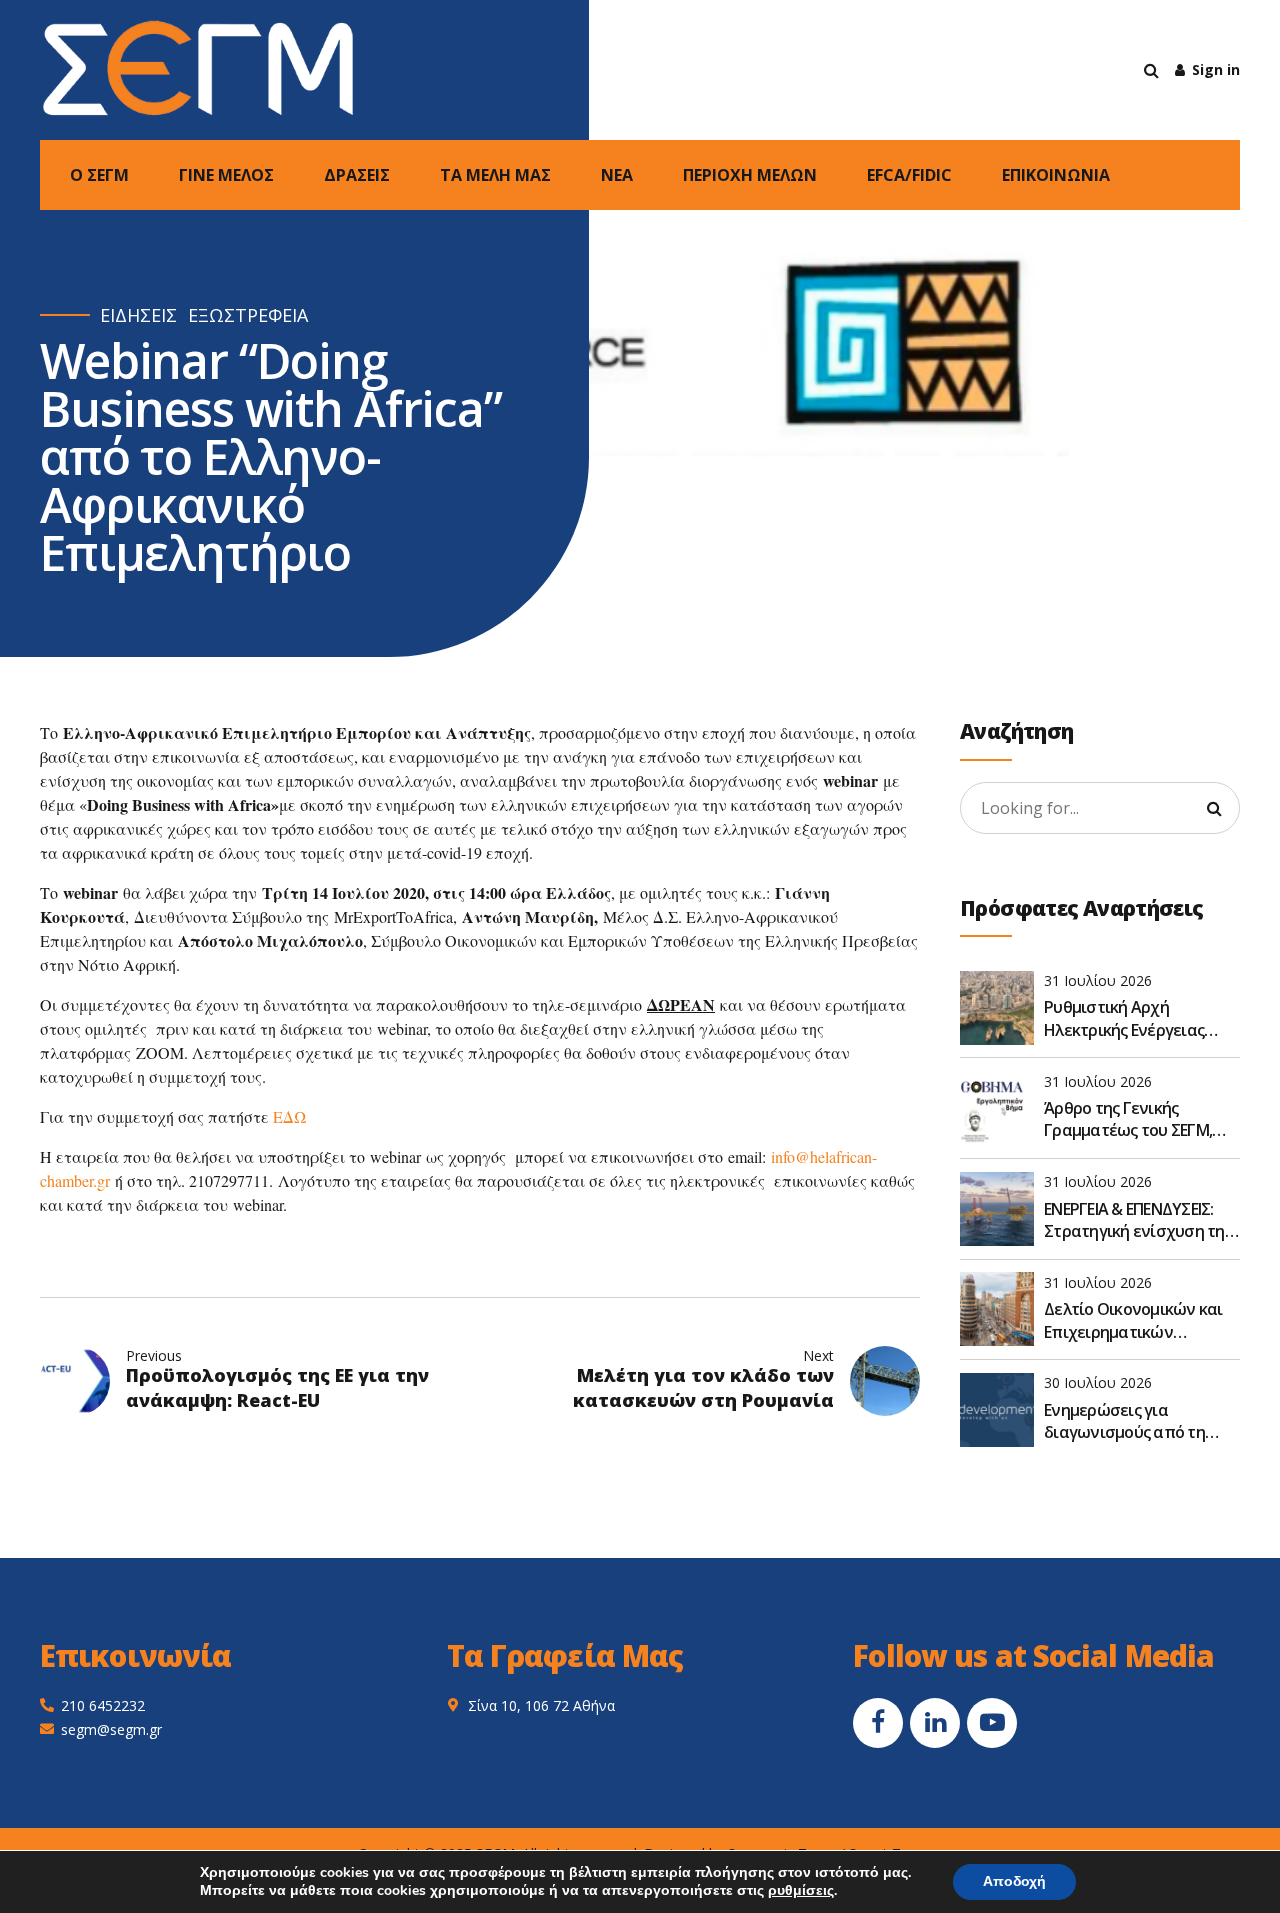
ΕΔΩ (289, 1116)
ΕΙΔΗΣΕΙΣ (138, 315)
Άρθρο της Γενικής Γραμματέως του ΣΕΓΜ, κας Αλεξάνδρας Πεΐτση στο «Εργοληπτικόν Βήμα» (1140, 1119)
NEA (617, 175)
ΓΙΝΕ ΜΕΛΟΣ (226, 175)
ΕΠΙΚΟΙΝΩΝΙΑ (1056, 175)
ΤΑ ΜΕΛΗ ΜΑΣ (495, 175)
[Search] (1151, 70)
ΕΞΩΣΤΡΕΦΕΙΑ (248, 315)
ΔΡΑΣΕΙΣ (357, 175)
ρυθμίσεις (801, 1891)
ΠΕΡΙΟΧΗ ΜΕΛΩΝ (750, 175)
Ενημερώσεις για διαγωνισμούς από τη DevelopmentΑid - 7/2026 (1133, 1421)
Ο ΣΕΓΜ (99, 175)
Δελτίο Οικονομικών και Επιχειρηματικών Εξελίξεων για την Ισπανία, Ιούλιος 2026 (1133, 1320)
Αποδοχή (1014, 1881)
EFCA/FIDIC (909, 175)
